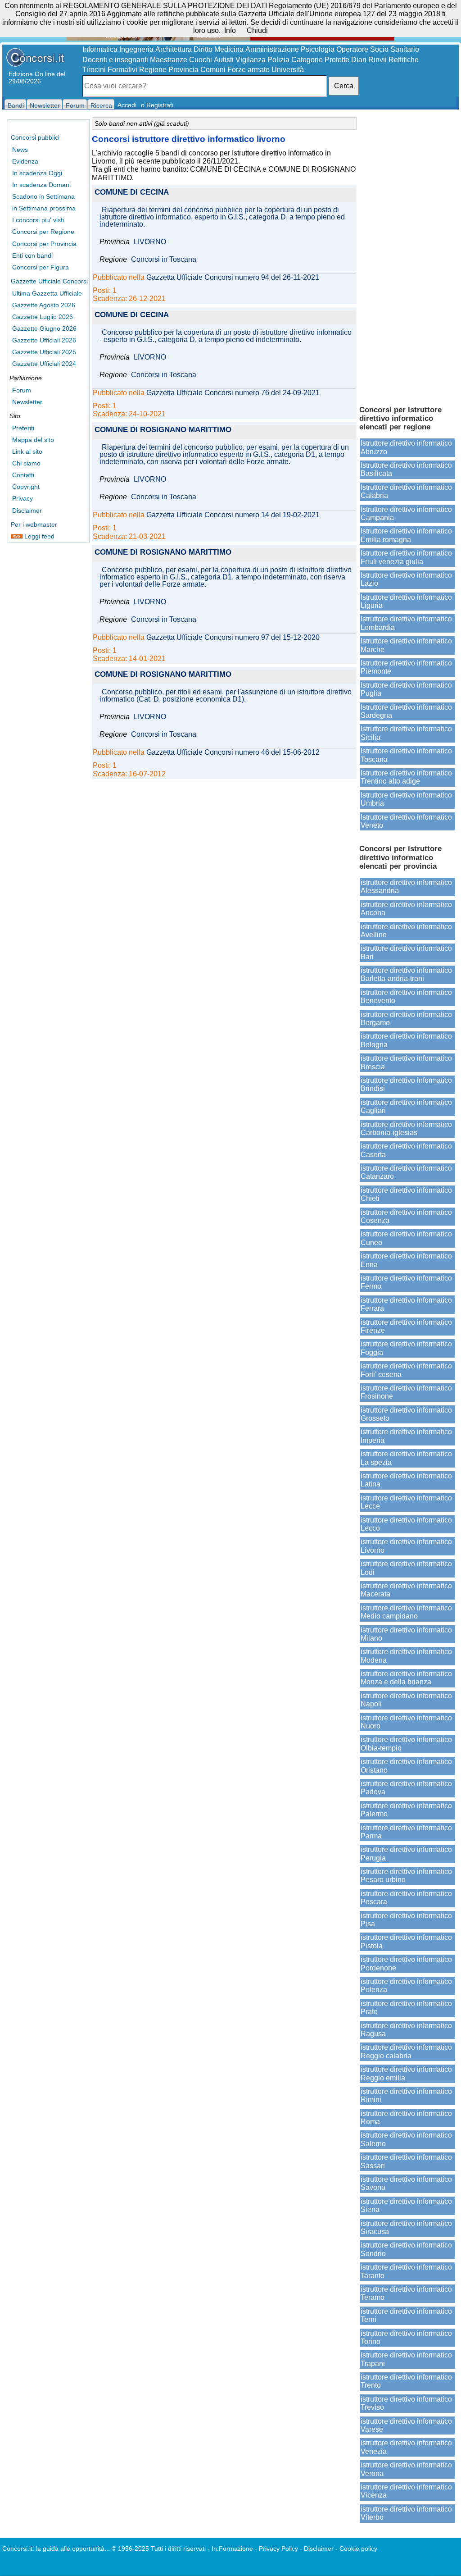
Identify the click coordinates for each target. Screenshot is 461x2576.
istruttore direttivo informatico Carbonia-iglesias (406, 1128)
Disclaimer (27, 511)
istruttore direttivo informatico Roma (406, 2118)
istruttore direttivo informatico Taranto (406, 2271)
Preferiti (23, 428)
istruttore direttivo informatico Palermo (406, 1810)
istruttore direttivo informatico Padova (406, 1788)
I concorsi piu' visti (38, 220)
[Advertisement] (407, 257)
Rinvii (377, 60)
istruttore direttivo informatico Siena (406, 2205)
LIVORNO (150, 242)
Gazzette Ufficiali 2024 (44, 364)
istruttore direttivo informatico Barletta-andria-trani (406, 974)
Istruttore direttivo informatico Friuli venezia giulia (406, 557)
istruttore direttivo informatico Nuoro (406, 1722)
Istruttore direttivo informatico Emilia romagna (406, 535)
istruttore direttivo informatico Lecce (406, 1502)
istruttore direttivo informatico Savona (406, 2183)
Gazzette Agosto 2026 (44, 305)
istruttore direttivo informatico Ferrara (406, 1304)
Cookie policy (358, 2549)
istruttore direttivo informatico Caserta (406, 1150)
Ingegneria (136, 49)
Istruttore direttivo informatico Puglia (406, 689)
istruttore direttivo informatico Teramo (406, 2293)
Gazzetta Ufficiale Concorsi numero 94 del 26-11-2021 (233, 278)
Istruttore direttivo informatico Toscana (406, 755)
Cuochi (201, 60)
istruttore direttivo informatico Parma (406, 1832)
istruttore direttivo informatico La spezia (406, 1458)
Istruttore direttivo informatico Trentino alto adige (406, 777)
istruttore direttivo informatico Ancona (406, 909)
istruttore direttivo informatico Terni (406, 2315)
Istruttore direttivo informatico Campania (406, 513)
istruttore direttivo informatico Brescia (406, 1062)
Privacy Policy (278, 2549)
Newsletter (27, 402)
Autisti (224, 60)
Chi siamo (26, 463)
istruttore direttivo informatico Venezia (406, 2447)
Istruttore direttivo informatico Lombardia (406, 623)
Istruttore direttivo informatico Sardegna (406, 711)
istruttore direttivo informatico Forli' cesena (406, 1370)
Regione (153, 70)
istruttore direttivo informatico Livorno (406, 1546)
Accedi (127, 105)
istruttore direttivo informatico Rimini (406, 2095)
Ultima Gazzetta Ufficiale (47, 293)
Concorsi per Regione (43, 232)
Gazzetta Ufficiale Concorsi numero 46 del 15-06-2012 (233, 752)
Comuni (213, 70)
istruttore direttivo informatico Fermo (406, 1282)
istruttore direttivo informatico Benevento (406, 996)
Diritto (203, 49)
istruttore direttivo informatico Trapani (406, 2359)
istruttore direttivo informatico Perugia (406, 1853)
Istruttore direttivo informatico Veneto (406, 821)
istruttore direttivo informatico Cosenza (406, 1216)
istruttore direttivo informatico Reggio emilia (406, 2073)
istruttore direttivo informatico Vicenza (406, 2491)
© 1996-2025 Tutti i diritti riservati (159, 2549)
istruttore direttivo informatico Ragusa (406, 2030)
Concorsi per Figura (41, 267)
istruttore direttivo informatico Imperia (406, 1436)
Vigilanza (251, 60)
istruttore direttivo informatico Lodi (406, 1568)
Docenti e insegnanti (115, 60)
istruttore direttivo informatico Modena (406, 1656)
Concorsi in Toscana (164, 260)
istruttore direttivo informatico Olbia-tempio (406, 1744)
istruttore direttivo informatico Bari (406, 952)
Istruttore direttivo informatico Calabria (406, 491)
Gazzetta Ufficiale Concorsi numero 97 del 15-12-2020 (233, 638)
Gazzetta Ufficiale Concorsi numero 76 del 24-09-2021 (233, 393)
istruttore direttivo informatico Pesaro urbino (406, 1876)
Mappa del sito (33, 440)
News (20, 150)
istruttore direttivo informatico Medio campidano (406, 1612)
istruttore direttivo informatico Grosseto (406, 1414)
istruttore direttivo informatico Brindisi (406, 1084)
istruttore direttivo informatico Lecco (406, 1524)
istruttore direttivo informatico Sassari (406, 2161)
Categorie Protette (320, 60)
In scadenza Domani (41, 185)
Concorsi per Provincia (44, 244)
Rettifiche (404, 60)
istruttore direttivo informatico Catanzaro (406, 1172)
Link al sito (27, 451)
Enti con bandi (32, 255)
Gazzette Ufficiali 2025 (44, 352)
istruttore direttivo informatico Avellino (406, 931)
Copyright (26, 487)
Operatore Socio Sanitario (378, 49)
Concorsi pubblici (35, 137)
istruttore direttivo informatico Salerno (406, 2139)
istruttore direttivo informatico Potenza (406, 1986)
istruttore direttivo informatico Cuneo (406, 1238)
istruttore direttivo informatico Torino (406, 2337)
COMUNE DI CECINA (132, 193)
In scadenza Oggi (37, 173)
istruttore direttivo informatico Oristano (406, 1766)
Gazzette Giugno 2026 (44, 328)
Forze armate (249, 70)
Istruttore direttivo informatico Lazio (406, 579)
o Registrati (157, 105)
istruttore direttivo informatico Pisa (406, 1920)
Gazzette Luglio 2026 (43, 317)
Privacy (23, 498)
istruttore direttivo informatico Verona (406, 2469)
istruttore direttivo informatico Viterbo (406, 2513)
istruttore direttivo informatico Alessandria (406, 887)
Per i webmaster (34, 524)
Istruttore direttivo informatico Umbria (406, 799)
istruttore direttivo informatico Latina (406, 1480)
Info (230, 30)
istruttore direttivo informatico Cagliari (406, 1106)
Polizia (278, 60)
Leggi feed (38, 536)
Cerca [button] (344, 86)
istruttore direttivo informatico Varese (406, 2425)
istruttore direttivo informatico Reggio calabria (406, 2051)
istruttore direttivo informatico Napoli (406, 1700)
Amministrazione (272, 49)
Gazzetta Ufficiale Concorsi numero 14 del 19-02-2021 (233, 515)
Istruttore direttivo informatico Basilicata (406, 469)
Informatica (100, 49)
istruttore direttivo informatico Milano (406, 1634)
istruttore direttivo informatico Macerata (406, 1590)
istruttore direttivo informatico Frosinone (406, 1392)
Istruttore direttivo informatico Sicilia (406, 733)
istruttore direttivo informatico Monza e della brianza (406, 1678)
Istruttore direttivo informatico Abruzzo (406, 447)
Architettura (174, 49)
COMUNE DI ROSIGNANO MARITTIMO (163, 430)
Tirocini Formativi (110, 70)
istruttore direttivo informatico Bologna (406, 1040)
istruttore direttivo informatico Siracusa (406, 2227)
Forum (22, 390)
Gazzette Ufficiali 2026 (44, 340)
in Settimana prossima (44, 208)
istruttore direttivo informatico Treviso (406, 2403)
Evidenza (25, 161)
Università (288, 70)
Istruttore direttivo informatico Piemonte (406, 667)
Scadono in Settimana (43, 196)
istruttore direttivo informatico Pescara (406, 1898)
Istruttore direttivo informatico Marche (406, 645)
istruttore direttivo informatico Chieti (406, 1194)
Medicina (229, 49)
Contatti (23, 475)
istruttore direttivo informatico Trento (406, 2381)
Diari (359, 60)
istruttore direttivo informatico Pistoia (406, 1941)
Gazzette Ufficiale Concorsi (49, 281)
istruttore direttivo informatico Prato (406, 2008)
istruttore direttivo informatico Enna (406, 1260)
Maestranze (169, 60)
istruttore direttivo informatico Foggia (406, 1348)
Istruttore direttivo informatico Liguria (406, 601)
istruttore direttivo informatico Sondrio (406, 2249)
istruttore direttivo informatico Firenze (406, 1326)
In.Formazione (232, 2549)
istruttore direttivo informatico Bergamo (406, 1019)
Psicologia (318, 49)
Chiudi (257, 30)
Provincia (183, 70)
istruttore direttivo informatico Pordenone (406, 1963)
